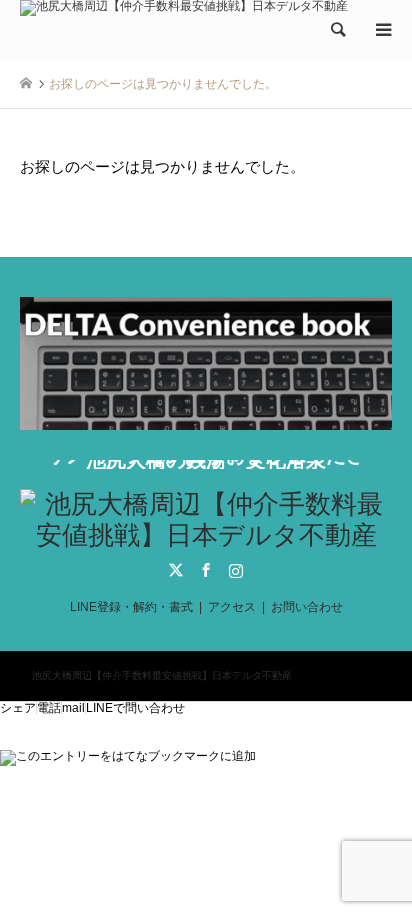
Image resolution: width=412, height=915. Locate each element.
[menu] (382, 30)
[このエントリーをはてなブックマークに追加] (128, 756)
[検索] (337, 30)
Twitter (176, 570)
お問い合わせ (307, 607)
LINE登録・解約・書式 (131, 607)
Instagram (236, 570)
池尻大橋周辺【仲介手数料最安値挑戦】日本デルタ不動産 (162, 675)
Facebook (206, 570)
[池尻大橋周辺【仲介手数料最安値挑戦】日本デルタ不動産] (184, 13)
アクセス (232, 607)
